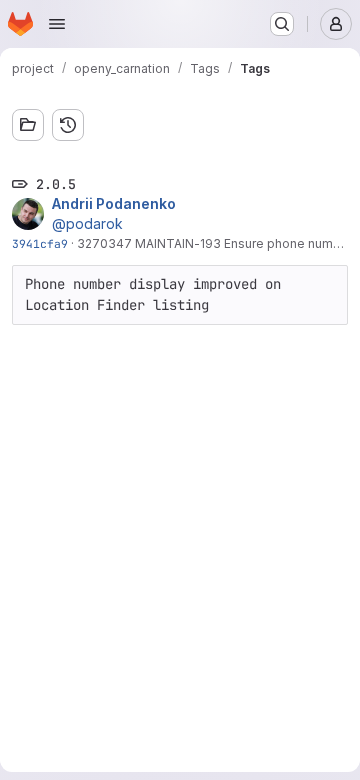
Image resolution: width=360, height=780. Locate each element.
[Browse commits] (68, 125)
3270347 (106, 243)
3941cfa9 (40, 243)
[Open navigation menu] (57, 24)
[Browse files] (28, 125)
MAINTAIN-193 (178, 243)
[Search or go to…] (282, 24)
